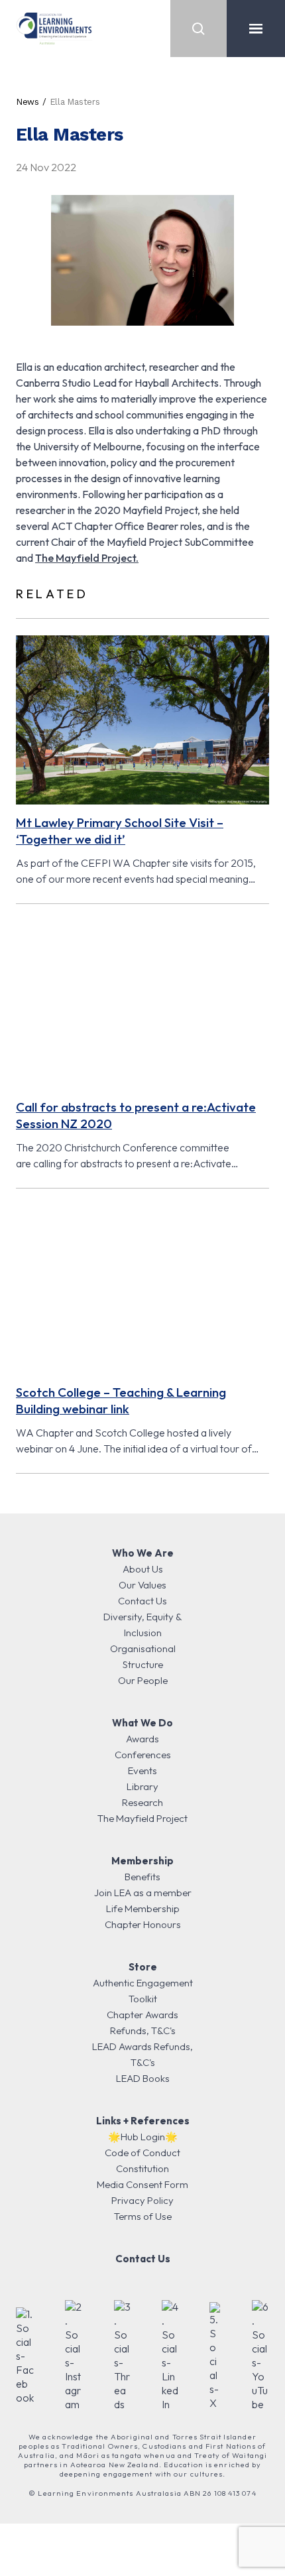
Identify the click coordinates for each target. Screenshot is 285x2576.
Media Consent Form (142, 2184)
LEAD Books (143, 2078)
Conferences (143, 1755)
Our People (143, 1680)
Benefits (142, 1877)
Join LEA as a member (143, 1893)
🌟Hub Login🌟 (143, 2137)
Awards (142, 1739)
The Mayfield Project (142, 1818)
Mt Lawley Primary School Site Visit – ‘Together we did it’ (120, 831)
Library (142, 1786)
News (28, 102)
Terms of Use (143, 2216)
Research (142, 1802)
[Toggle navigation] (256, 29)
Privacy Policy (142, 2200)
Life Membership (143, 1908)
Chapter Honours (143, 1924)
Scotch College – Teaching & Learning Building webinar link (121, 1400)
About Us (143, 1569)
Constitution (142, 2168)
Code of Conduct (142, 2153)
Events (142, 1771)
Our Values (142, 1585)
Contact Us (142, 1601)
